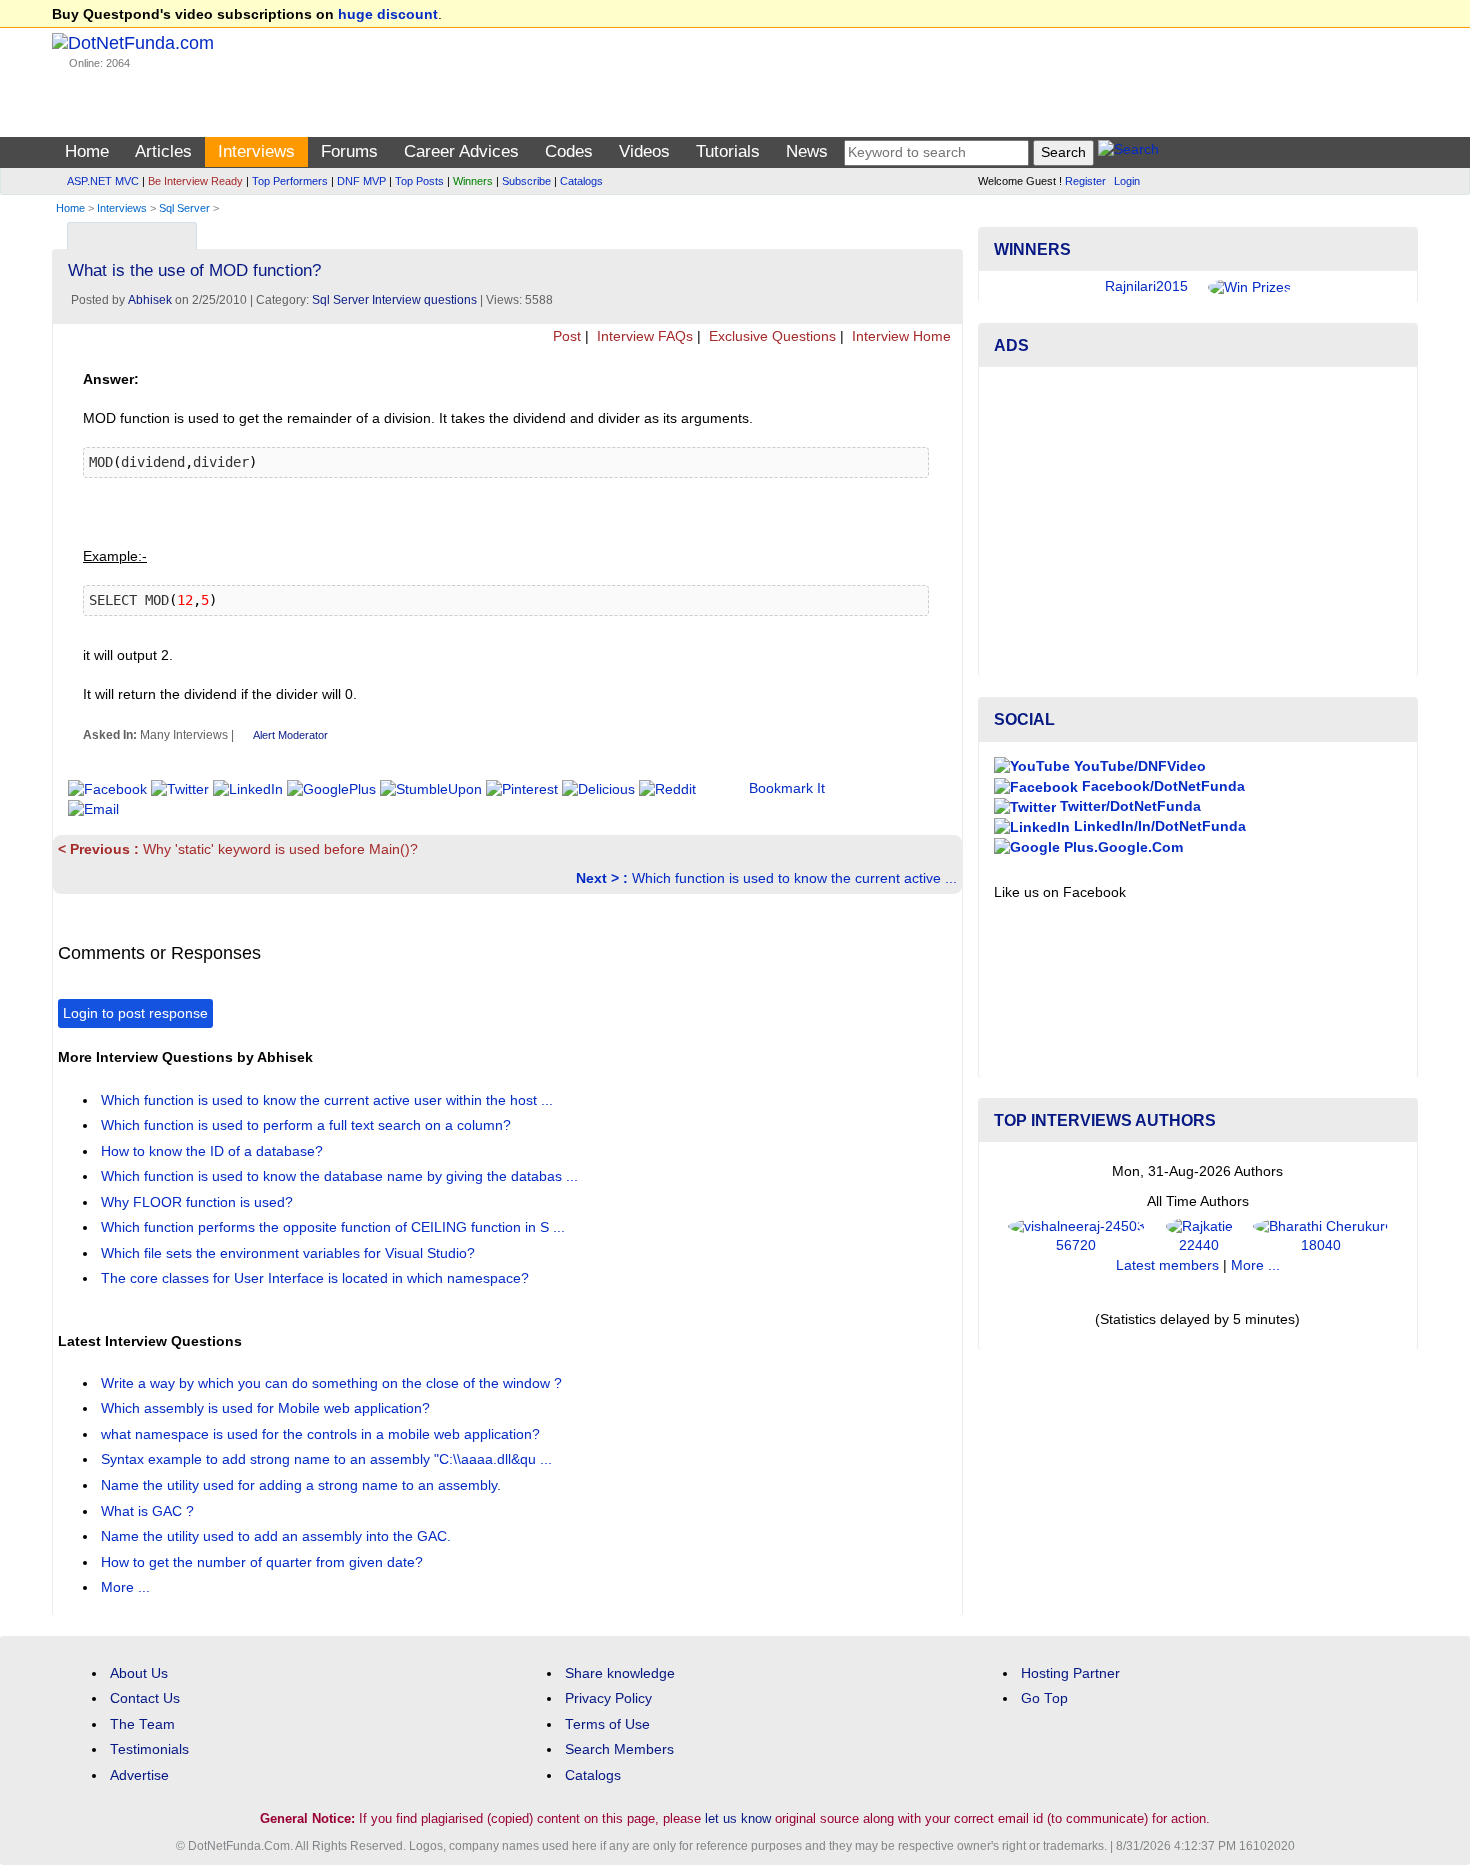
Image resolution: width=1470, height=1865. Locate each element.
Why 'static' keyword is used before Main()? (238, 849)
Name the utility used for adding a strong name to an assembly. (303, 1485)
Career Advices (461, 151)
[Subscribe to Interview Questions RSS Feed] (944, 231)
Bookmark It (787, 788)
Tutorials (728, 151)
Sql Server (184, 208)
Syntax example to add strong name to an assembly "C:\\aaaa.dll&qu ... (328, 1459)
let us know (738, 1818)
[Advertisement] (1198, 522)
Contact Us (145, 1698)
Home (87, 151)
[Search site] (1128, 152)
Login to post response (135, 1013)
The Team (142, 1724)
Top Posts (419, 181)
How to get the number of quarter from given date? (264, 1562)
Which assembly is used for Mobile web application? (267, 1408)
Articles (163, 151)
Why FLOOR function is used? (199, 1202)
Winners (473, 181)
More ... (125, 1587)
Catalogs (581, 181)
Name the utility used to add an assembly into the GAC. (278, 1536)
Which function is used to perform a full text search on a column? (308, 1125)
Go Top (1044, 1698)
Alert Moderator (290, 735)
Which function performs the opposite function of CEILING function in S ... (335, 1227)
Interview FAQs (643, 336)
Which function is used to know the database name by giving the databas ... (341, 1176)
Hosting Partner (1070, 1673)
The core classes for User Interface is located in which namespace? (317, 1278)
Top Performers (290, 181)
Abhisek (150, 300)
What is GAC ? (149, 1511)
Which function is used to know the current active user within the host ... (329, 1100)
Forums (349, 151)
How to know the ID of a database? (214, 1151)
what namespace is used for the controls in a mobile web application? (322, 1434)
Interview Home (899, 336)
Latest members (1167, 1265)
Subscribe (526, 181)
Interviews (256, 151)
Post (565, 336)
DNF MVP (361, 181)
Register (1085, 181)
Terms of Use (607, 1724)
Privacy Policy (608, 1698)
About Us (139, 1673)
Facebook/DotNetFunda (1161, 786)
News (807, 151)
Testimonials (149, 1749)
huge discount (388, 14)
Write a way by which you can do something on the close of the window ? (333, 1383)
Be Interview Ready (195, 181)
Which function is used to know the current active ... (766, 878)
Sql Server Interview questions (394, 300)
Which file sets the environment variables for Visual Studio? (290, 1253)
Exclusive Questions (770, 336)
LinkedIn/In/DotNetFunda (1158, 826)
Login (1127, 181)
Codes (569, 151)
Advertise (139, 1775)
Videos (644, 151)
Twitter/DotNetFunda (1128, 806)
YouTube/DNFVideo (1138, 766)
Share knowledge (620, 1673)
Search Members (619, 1749)
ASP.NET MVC (103, 181)
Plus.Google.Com (1121, 847)
